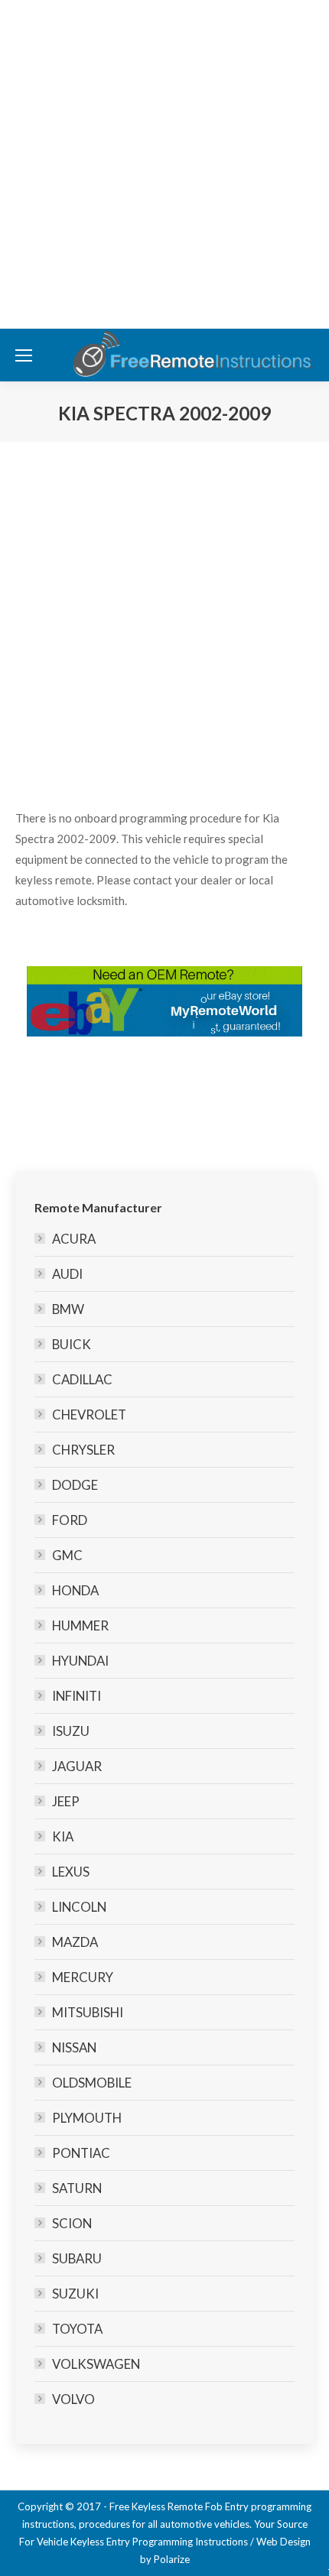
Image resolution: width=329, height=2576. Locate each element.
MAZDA (75, 1942)
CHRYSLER (83, 1450)
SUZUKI (75, 2294)
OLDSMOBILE (92, 2083)
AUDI (67, 1274)
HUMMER (80, 1625)
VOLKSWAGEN (96, 2364)
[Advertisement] (164, 164)
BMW (68, 1309)
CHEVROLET (89, 1415)
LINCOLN (79, 1907)
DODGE (75, 1485)
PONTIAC (81, 2153)
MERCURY (83, 1977)
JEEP (66, 1801)
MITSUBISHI (88, 2012)
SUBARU (77, 2258)
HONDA (75, 1590)
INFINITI (77, 1696)
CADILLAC (82, 1379)
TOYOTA (77, 2329)
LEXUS (71, 1872)
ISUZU (71, 1731)
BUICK (72, 1344)
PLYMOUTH (87, 2118)
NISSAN (74, 2047)
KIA (63, 1836)
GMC (67, 1555)
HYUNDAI (80, 1661)
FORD (70, 1520)
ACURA (74, 1239)
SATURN (77, 2188)
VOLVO (73, 2399)
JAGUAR (77, 1766)
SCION (72, 2223)
